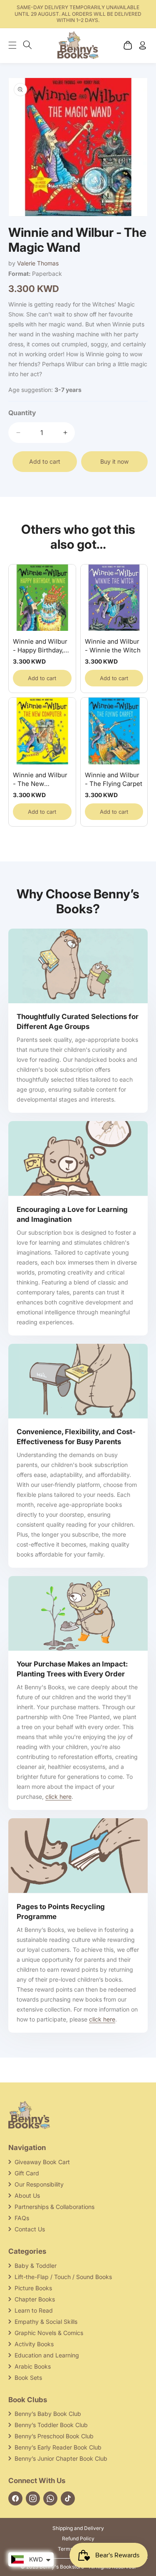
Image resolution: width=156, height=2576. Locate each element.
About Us (27, 2195)
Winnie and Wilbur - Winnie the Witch (113, 646)
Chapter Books (35, 2299)
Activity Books (34, 2344)
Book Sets (28, 2378)
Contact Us (30, 2229)
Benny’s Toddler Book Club (51, 2425)
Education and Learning (47, 2355)
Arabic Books (33, 2366)
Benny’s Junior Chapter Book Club (61, 2458)
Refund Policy (78, 2538)
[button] (17, 45)
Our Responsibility (39, 2184)
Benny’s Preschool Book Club (54, 2436)
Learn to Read (34, 2310)
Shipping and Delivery (78, 2528)
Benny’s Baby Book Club (48, 2414)
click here (58, 1796)
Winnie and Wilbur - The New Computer (40, 780)
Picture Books (33, 2288)
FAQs (22, 2218)
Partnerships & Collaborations (54, 2207)
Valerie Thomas (38, 263)
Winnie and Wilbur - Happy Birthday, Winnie (40, 646)
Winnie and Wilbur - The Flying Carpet (114, 779)
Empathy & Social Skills (46, 2322)
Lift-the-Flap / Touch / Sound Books (63, 2277)
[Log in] (142, 45)
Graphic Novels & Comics (49, 2333)
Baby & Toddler (36, 2266)
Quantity (22, 413)
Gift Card (27, 2173)
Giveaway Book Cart (42, 2162)
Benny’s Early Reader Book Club (58, 2447)
